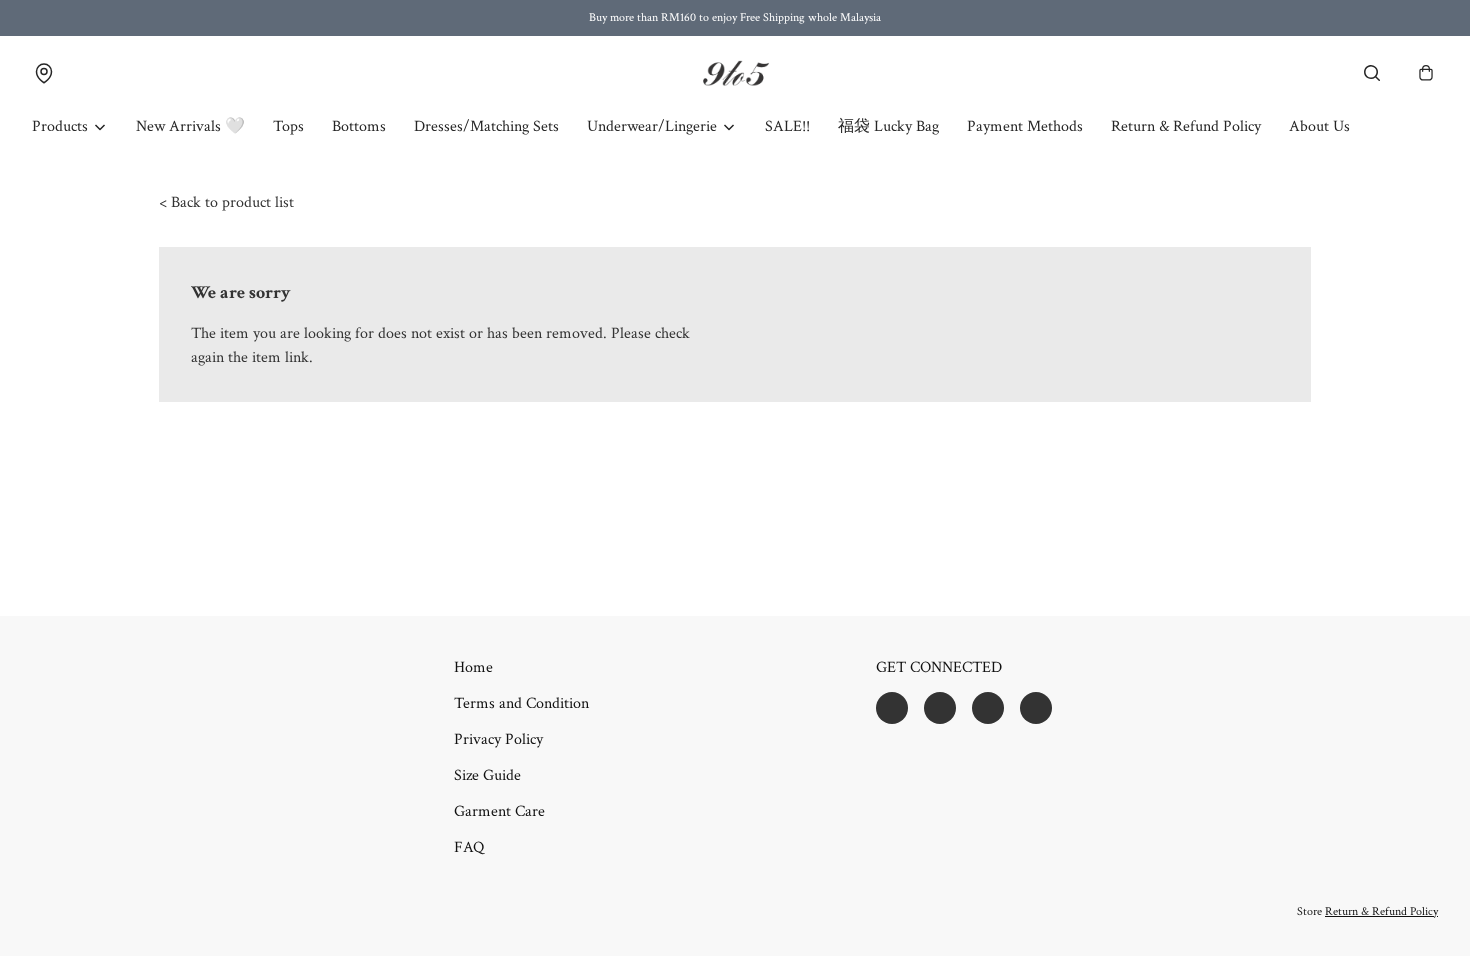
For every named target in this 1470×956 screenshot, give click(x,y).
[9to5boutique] (735, 73)
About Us (1319, 126)
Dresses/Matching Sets (486, 126)
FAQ (469, 847)
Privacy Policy (498, 739)
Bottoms (359, 126)
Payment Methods (1025, 126)
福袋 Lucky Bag (888, 126)
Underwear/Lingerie (652, 126)
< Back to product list (226, 202)
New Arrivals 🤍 (190, 126)
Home (473, 667)
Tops (288, 126)
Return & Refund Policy (1186, 126)
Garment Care (499, 811)
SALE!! (787, 126)
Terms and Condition (521, 703)
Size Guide (487, 775)
